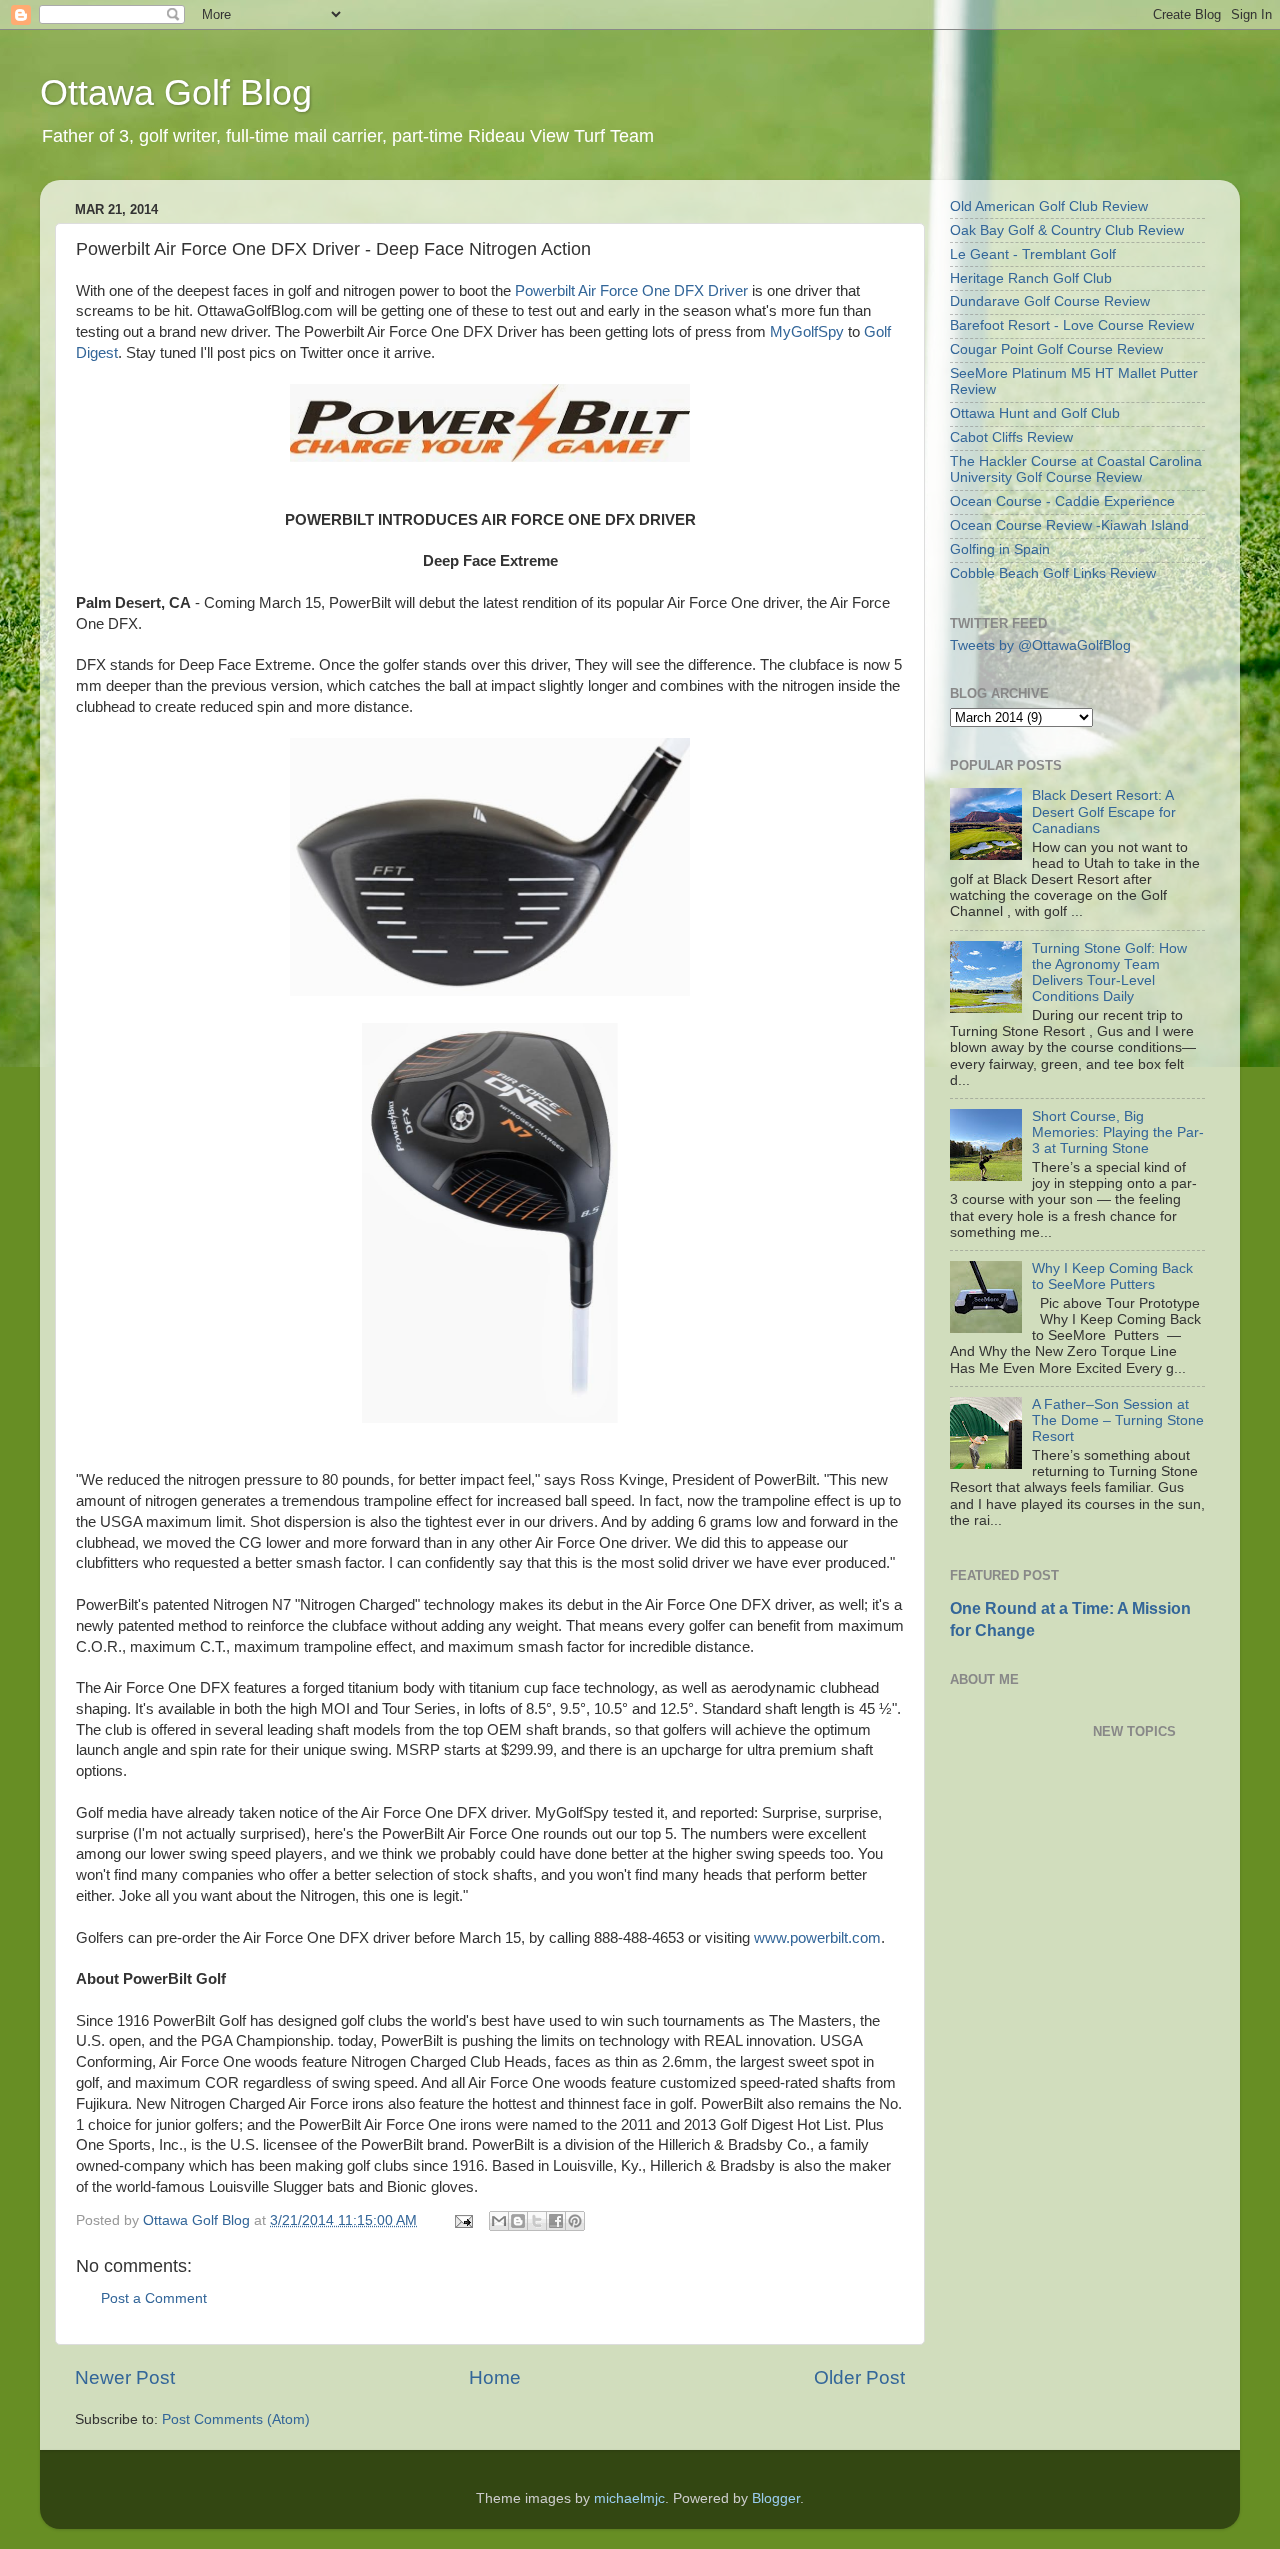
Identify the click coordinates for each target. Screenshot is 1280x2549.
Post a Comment (154, 2298)
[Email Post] (462, 2220)
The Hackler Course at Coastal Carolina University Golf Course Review (1076, 469)
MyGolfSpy (807, 332)
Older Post (859, 2377)
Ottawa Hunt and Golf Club (1035, 413)
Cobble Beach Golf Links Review (1053, 573)
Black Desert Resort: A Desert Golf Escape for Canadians (1104, 811)
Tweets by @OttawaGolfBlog (1040, 645)
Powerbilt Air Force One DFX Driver (631, 291)
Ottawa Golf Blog (176, 92)
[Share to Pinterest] (575, 2221)
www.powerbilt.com (817, 1938)
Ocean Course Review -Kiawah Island (1069, 525)
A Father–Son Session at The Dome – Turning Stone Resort (1118, 1420)
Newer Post (125, 2377)
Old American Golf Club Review (1049, 206)
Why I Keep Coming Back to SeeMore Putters (1112, 1276)
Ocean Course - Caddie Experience (1062, 501)
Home (495, 2377)
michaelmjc (629, 2498)
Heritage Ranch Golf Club (1031, 278)
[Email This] (499, 2221)
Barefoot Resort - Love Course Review (1072, 325)
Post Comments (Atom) (236, 2419)
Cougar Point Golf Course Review (1056, 349)
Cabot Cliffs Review (1011, 437)
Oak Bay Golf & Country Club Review (1067, 230)
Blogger (776, 2498)
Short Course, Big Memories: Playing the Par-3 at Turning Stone (1118, 1132)
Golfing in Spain (1000, 549)
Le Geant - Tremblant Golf (1033, 254)
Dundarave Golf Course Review (1050, 301)
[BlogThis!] (518, 2221)
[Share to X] (537, 2221)
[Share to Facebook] (556, 2221)
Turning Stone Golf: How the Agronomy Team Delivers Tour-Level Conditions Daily (1109, 973)
